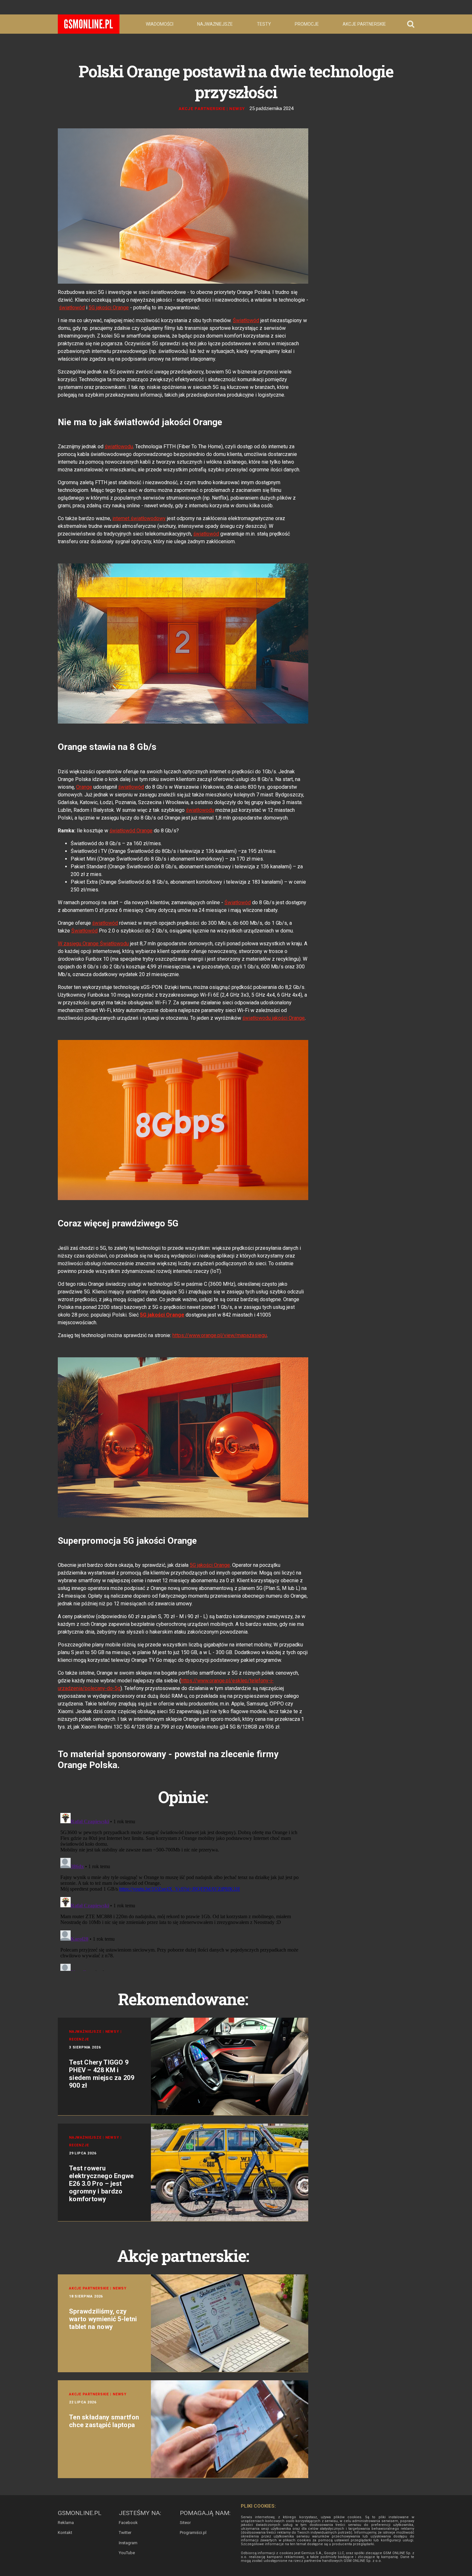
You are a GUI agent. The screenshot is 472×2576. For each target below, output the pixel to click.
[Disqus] (183, 1891)
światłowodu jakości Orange (274, 1018)
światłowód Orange (131, 831)
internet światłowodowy (139, 518)
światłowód (72, 308)
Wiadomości (160, 24)
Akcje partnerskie (364, 24)
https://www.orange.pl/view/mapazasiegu (220, 1335)
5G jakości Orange (109, 308)
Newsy (237, 109)
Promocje (307, 24)
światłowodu (119, 447)
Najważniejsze (215, 24)
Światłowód (246, 320)
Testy (264, 24)
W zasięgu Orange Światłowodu (93, 944)
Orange (84, 787)
